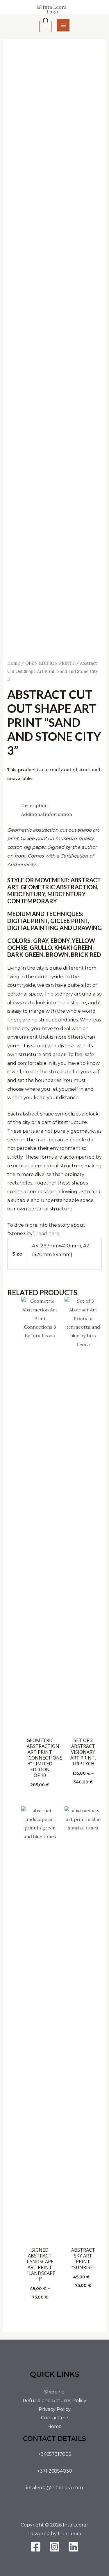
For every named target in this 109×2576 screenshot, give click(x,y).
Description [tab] (34, 805)
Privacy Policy (55, 2409)
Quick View (40, 1728)
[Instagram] (54, 2547)
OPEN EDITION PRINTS (50, 663)
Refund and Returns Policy (54, 2401)
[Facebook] (36, 2547)
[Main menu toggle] (63, 25)
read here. (48, 1234)
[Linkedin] (73, 2547)
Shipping (54, 2392)
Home (14, 663)
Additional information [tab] (47, 814)
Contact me (55, 2418)
